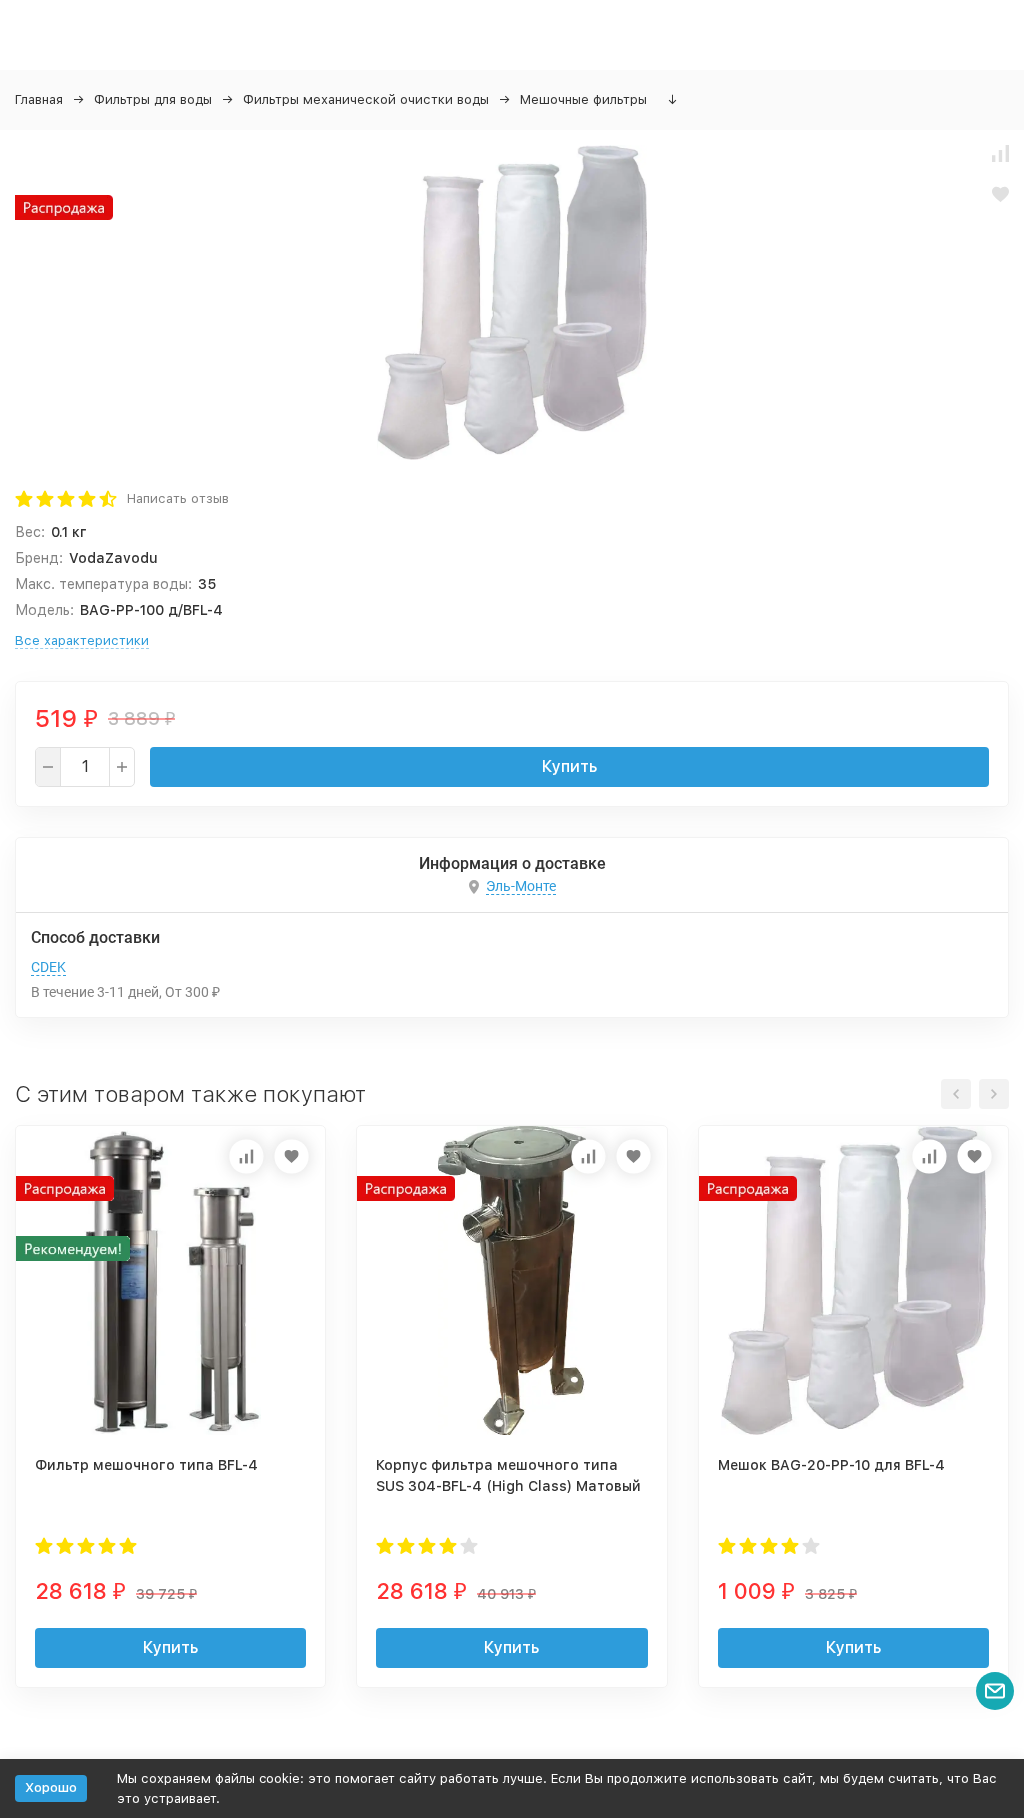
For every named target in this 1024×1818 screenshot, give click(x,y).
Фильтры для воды (153, 99)
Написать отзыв (178, 498)
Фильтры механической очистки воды (366, 99)
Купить (569, 766)
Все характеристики (82, 640)
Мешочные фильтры (583, 99)
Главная (39, 99)
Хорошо (51, 1787)
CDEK (48, 967)
